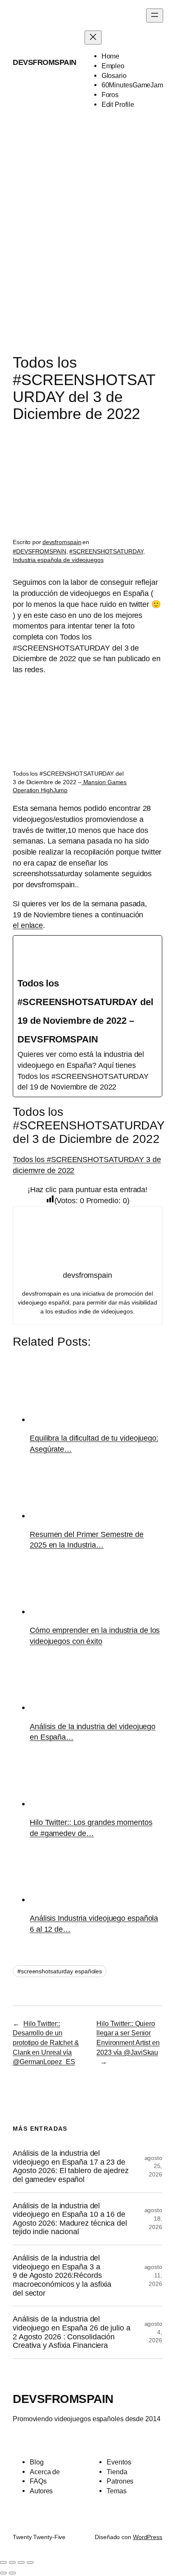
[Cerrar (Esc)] (30, 2562)
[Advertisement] (87, 241)
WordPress (148, 2537)
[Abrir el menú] (155, 15)
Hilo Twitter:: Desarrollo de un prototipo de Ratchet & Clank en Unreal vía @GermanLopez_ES (46, 2043)
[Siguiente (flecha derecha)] (12, 2573)
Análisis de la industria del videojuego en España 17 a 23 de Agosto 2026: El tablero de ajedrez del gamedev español (71, 2166)
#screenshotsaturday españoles (60, 1971)
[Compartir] (21, 2562)
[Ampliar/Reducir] (3, 2562)
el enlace (28, 925)
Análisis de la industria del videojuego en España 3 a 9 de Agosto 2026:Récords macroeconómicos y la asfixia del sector (62, 2276)
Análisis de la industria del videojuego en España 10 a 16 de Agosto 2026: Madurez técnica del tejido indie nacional (70, 2219)
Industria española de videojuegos (58, 560)
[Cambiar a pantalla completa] (12, 2562)
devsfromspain (62, 542)
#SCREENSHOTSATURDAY (106, 551)
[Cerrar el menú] (93, 38)
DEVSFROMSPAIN (45, 62)
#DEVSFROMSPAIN (40, 551)
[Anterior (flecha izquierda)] (3, 2573)
